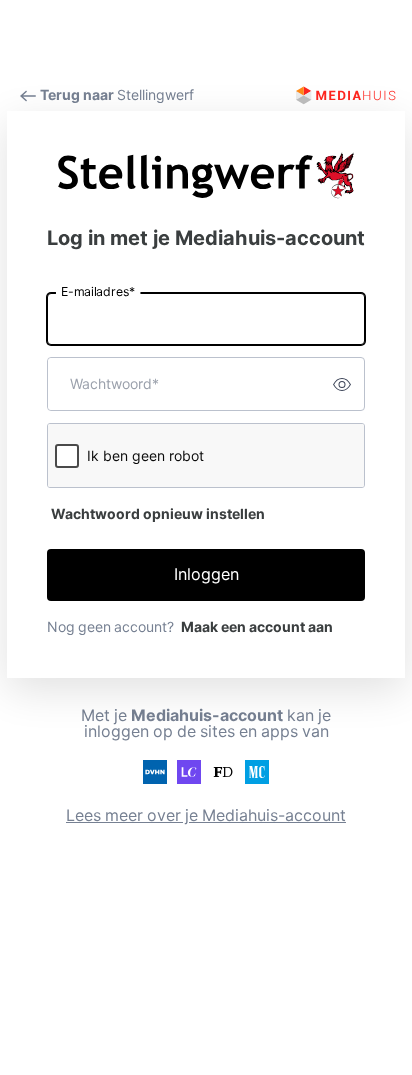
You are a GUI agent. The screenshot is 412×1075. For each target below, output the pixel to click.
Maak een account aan (257, 627)
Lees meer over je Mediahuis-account (206, 815)
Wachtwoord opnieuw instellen (158, 514)
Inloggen (206, 574)
